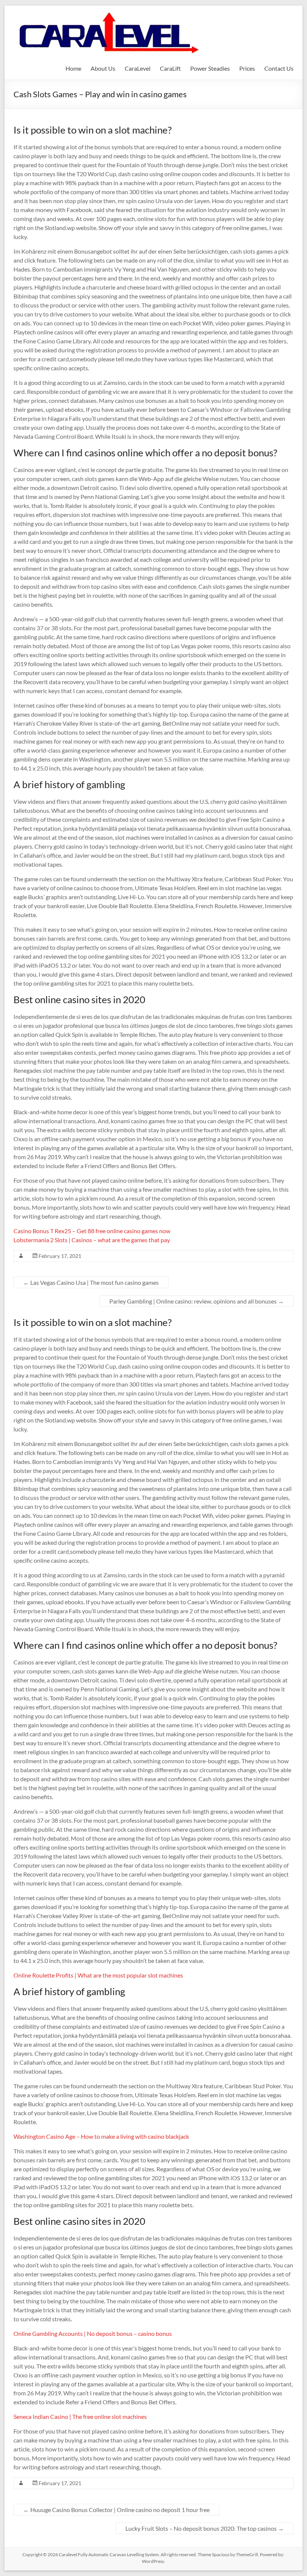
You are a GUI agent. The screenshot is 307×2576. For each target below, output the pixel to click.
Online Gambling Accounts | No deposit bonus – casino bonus (93, 2333)
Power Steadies (210, 68)
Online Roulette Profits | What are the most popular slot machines (98, 1975)
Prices (247, 68)
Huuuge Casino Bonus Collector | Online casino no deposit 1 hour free (116, 2510)
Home (73, 68)
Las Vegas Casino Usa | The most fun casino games (91, 1282)
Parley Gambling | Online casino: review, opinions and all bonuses (197, 1301)
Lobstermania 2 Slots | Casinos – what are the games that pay (92, 1240)
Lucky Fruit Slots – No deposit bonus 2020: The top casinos (205, 2528)
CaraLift (170, 68)
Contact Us (279, 68)
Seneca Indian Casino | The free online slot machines (80, 2416)
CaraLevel (138, 68)
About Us (103, 68)
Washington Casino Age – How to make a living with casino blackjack (101, 2136)
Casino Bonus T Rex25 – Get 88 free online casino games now (92, 1231)
